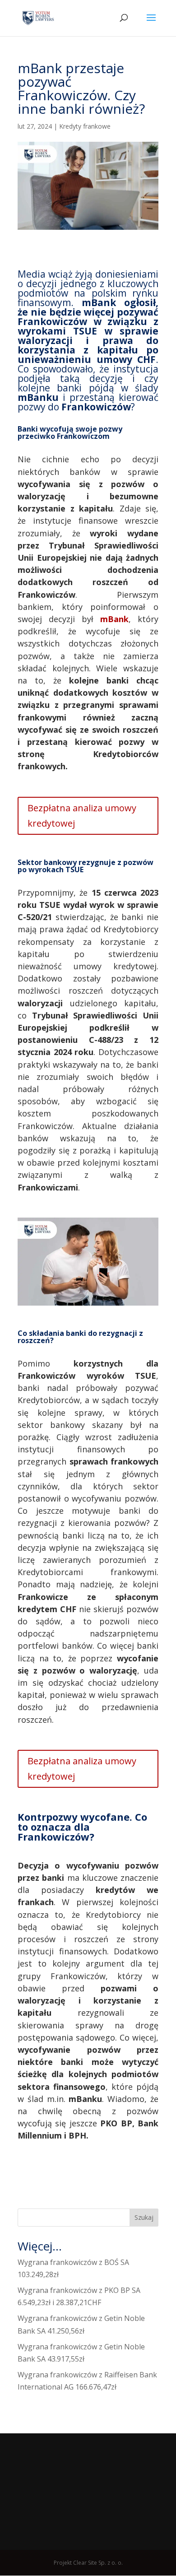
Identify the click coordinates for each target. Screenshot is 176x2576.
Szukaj (144, 2217)
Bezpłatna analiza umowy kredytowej (82, 816)
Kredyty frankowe (85, 126)
